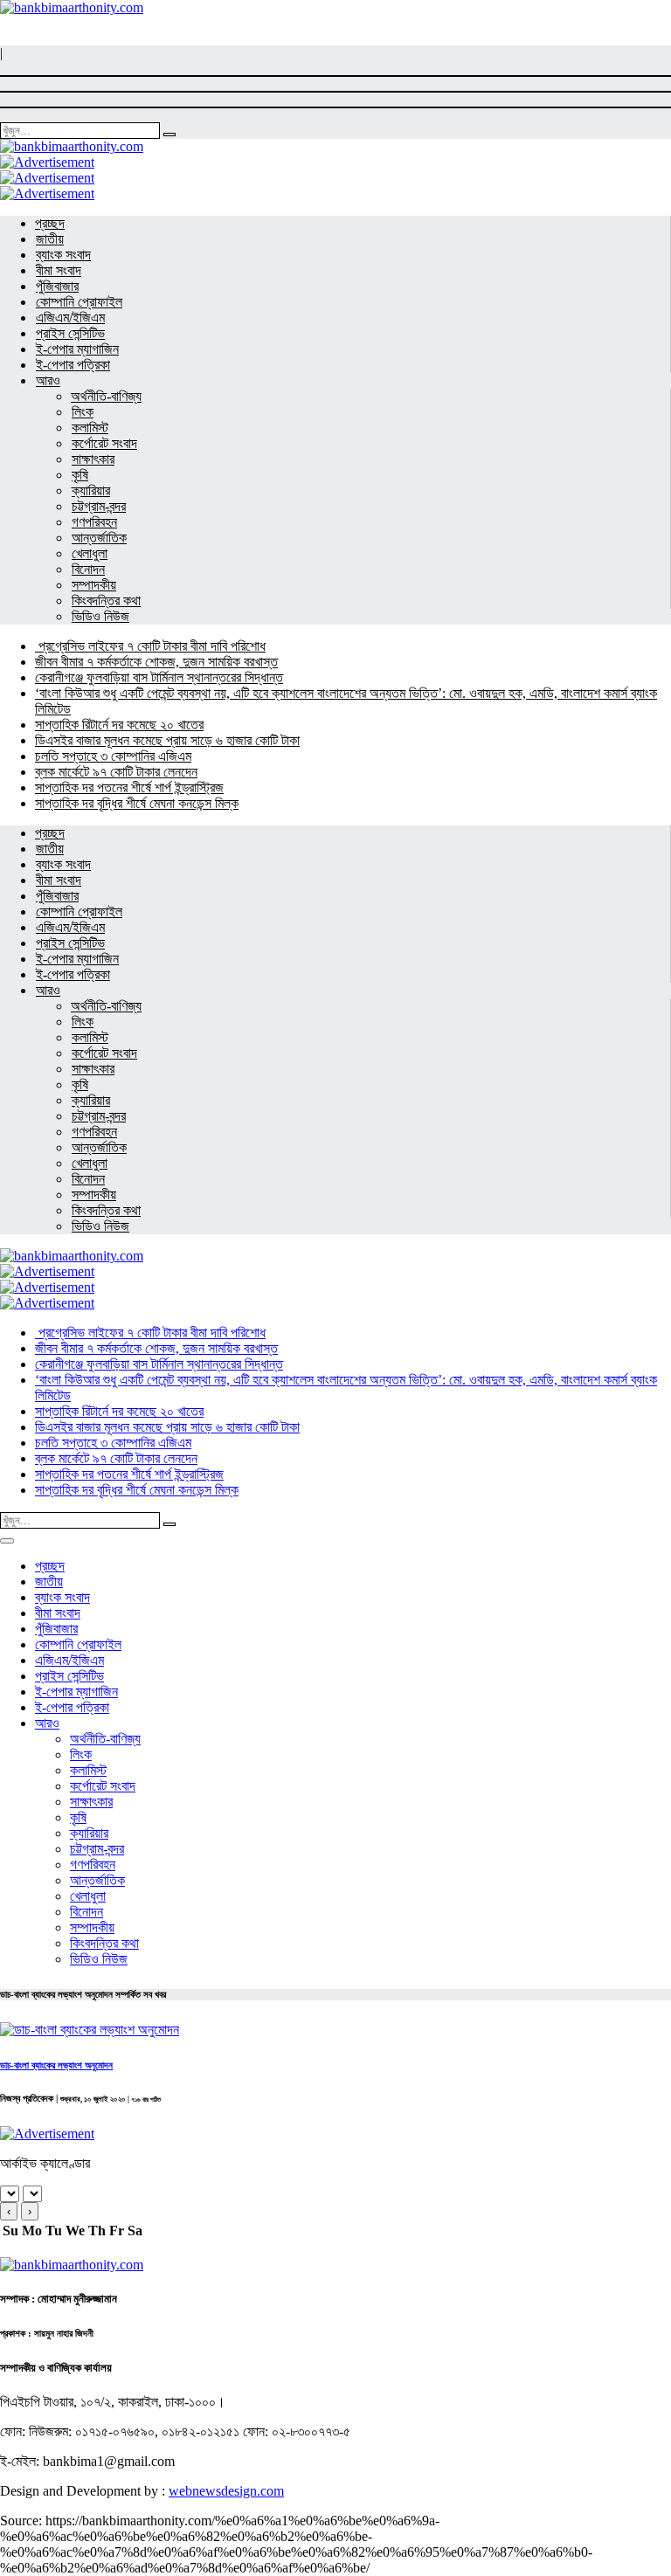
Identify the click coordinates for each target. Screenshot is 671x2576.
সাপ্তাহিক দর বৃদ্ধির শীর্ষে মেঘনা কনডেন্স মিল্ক (137, 803)
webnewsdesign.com (226, 2491)
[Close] (7, 1541)
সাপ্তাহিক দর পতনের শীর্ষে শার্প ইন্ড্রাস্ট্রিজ (129, 787)
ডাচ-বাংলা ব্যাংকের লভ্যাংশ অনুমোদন (56, 2065)
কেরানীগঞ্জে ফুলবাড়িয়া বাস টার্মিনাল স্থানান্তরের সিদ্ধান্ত (159, 677)
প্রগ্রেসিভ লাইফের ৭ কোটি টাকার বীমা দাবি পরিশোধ (150, 646)
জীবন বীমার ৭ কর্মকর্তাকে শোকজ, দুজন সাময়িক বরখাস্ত (156, 662)
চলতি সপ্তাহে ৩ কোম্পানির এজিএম (113, 756)
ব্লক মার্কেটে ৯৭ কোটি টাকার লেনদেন (116, 772)
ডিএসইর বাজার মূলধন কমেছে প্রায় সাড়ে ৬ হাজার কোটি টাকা (167, 740)
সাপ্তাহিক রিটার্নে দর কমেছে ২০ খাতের (119, 725)
